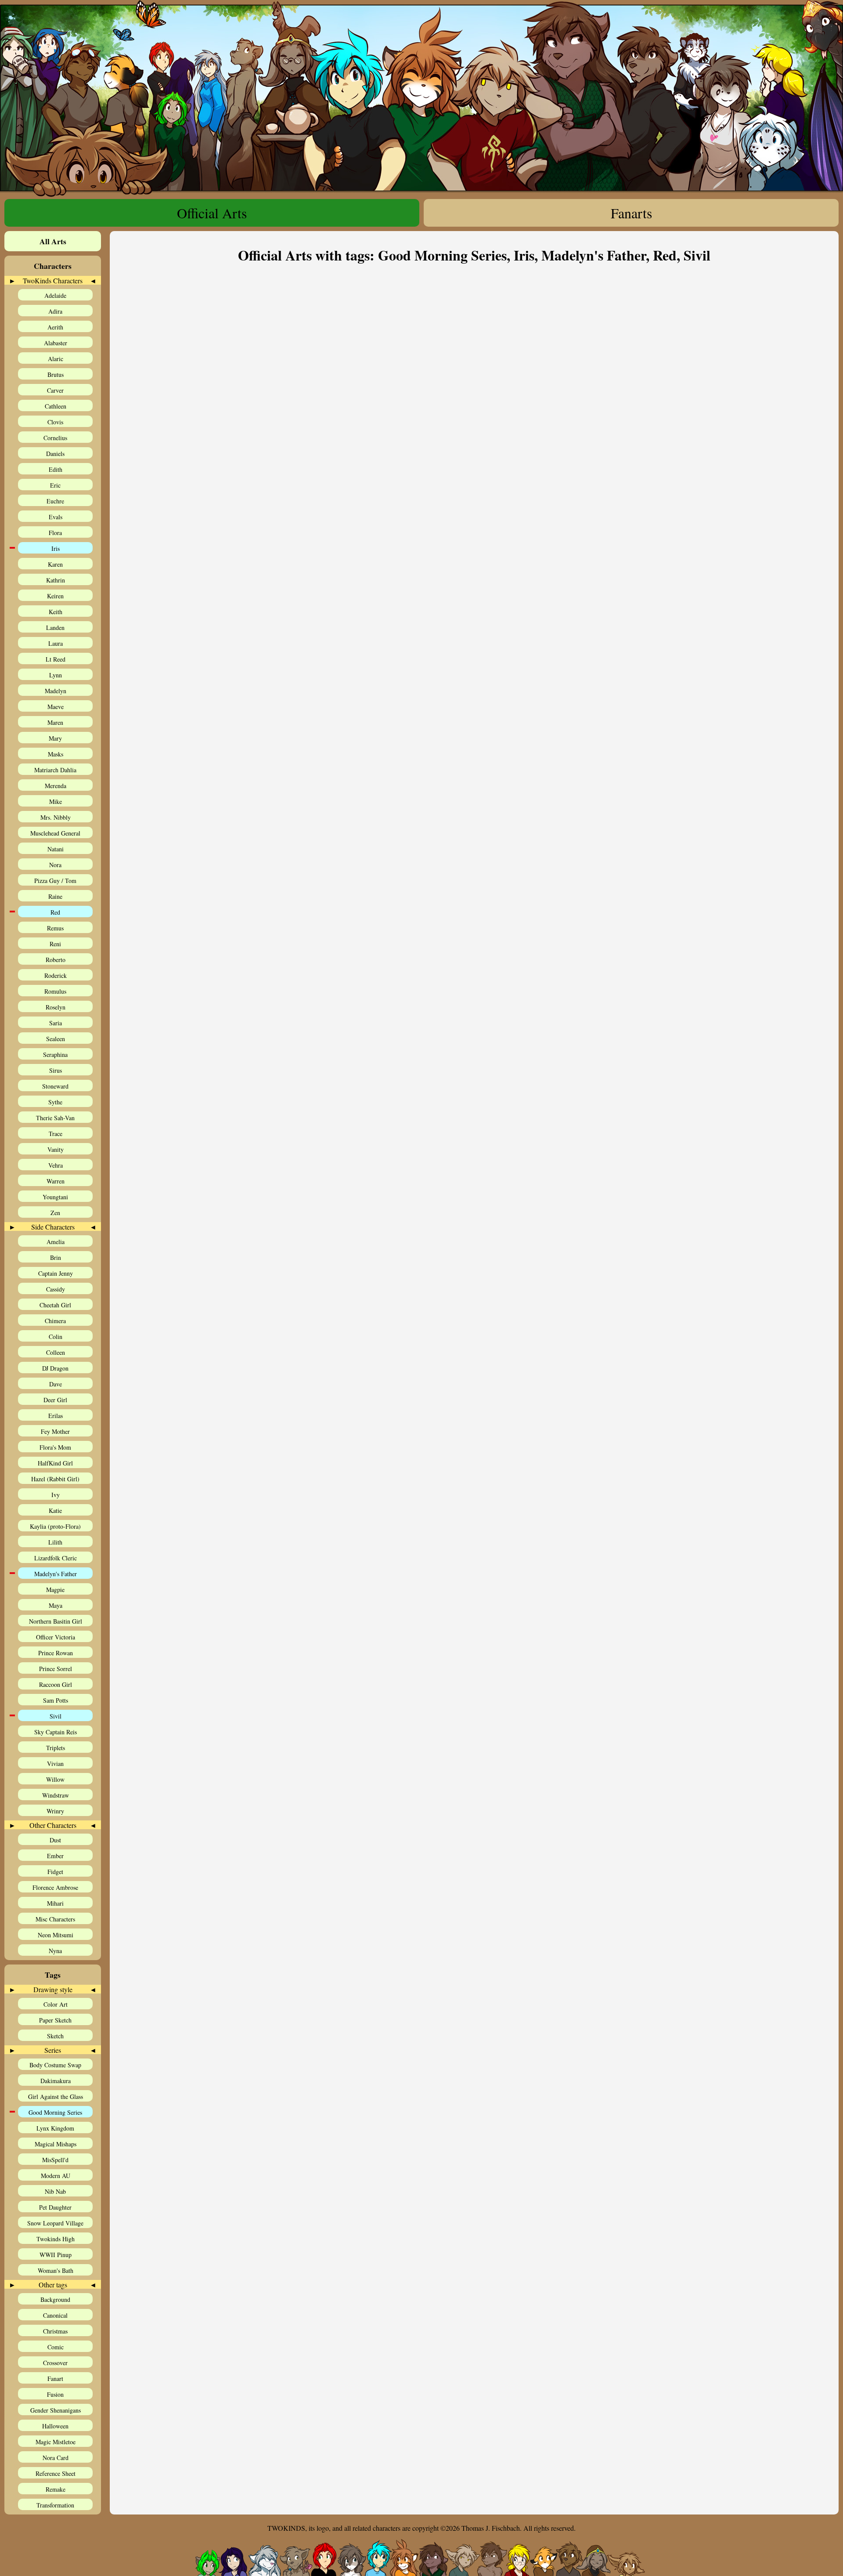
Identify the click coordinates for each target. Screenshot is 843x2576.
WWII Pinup (56, 2255)
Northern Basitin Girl (56, 1621)
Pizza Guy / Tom (55, 881)
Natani (56, 849)
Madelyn (56, 691)
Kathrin (56, 580)
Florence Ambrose (55, 1887)
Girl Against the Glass (56, 2097)
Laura (56, 643)
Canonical (55, 2315)
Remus (55, 928)
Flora (55, 533)
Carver (55, 390)
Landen (55, 628)
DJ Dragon (55, 1368)
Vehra (56, 1165)
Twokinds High (56, 2239)
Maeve (56, 707)
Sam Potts (56, 1700)
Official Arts (212, 213)
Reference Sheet (56, 2473)
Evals (56, 517)
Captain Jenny (56, 1273)
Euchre (55, 501)
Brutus (56, 374)
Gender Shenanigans (56, 2410)
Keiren (55, 596)
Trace (56, 1134)
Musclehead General (55, 833)
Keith (56, 612)
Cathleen (56, 406)
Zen (55, 1213)
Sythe (55, 1102)
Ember (55, 1856)
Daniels (55, 454)
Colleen (56, 1352)
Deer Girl (55, 1400)
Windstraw (56, 1795)
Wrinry (55, 1811)
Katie (55, 1511)
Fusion (55, 2394)
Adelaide (55, 295)
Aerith (55, 327)
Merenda (56, 786)
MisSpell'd (55, 2160)
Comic (56, 2347)
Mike (56, 801)
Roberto (56, 960)
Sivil (56, 1716)
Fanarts (631, 213)
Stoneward (55, 1086)
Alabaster (56, 343)
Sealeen (56, 1039)
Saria (56, 1023)
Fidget (55, 1872)
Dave (56, 1384)
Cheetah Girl (55, 1305)
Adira (55, 311)
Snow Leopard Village (55, 2223)
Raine (55, 896)
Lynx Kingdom (55, 2128)
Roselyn (56, 1007)
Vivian (55, 1764)
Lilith (55, 1542)
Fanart (55, 2379)
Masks (56, 754)
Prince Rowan (56, 1653)
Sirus (56, 1070)
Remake (56, 2489)
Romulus (55, 991)
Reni (55, 944)
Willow (55, 1779)
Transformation (55, 2505)
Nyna (55, 1951)
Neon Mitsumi (56, 1935)
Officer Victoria (56, 1637)
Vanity (56, 1149)
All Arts (53, 241)
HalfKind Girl (55, 1463)
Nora (55, 865)
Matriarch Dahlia (55, 770)
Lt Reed (56, 659)
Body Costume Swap (55, 2065)
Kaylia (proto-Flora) (55, 1526)
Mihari (55, 1903)
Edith (56, 469)
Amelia (56, 1242)
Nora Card (56, 2458)
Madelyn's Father (56, 1574)
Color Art (56, 2004)
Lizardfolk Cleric (56, 1558)
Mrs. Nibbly (56, 817)
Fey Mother (55, 1431)
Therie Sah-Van (55, 1118)
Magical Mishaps (56, 2144)
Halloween (55, 2426)
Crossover (55, 2363)
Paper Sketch (55, 2020)
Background (55, 2299)
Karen (55, 564)
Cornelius (55, 438)
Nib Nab (55, 2191)
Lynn (56, 675)
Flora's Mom (55, 1447)
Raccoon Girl (56, 1684)
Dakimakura (56, 2081)
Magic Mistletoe (56, 2442)
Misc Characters (55, 1919)
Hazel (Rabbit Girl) (55, 1479)
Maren (55, 722)
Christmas (55, 2331)
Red (55, 912)
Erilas (56, 1416)
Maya (56, 1605)
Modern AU (56, 2176)
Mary (55, 738)
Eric (55, 485)
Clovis (55, 422)
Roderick (56, 975)
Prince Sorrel (56, 1669)
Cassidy (56, 1289)
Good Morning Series (55, 2112)
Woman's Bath (56, 2270)
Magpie (55, 1590)
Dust (55, 1840)
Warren (56, 1181)
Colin (56, 1337)
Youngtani (55, 1197)
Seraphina (55, 1055)
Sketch (55, 2036)
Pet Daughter (55, 2207)
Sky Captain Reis (56, 1732)
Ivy (56, 1495)
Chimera (55, 1321)
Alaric (56, 359)
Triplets (56, 1748)
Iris (56, 548)
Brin (56, 1257)
